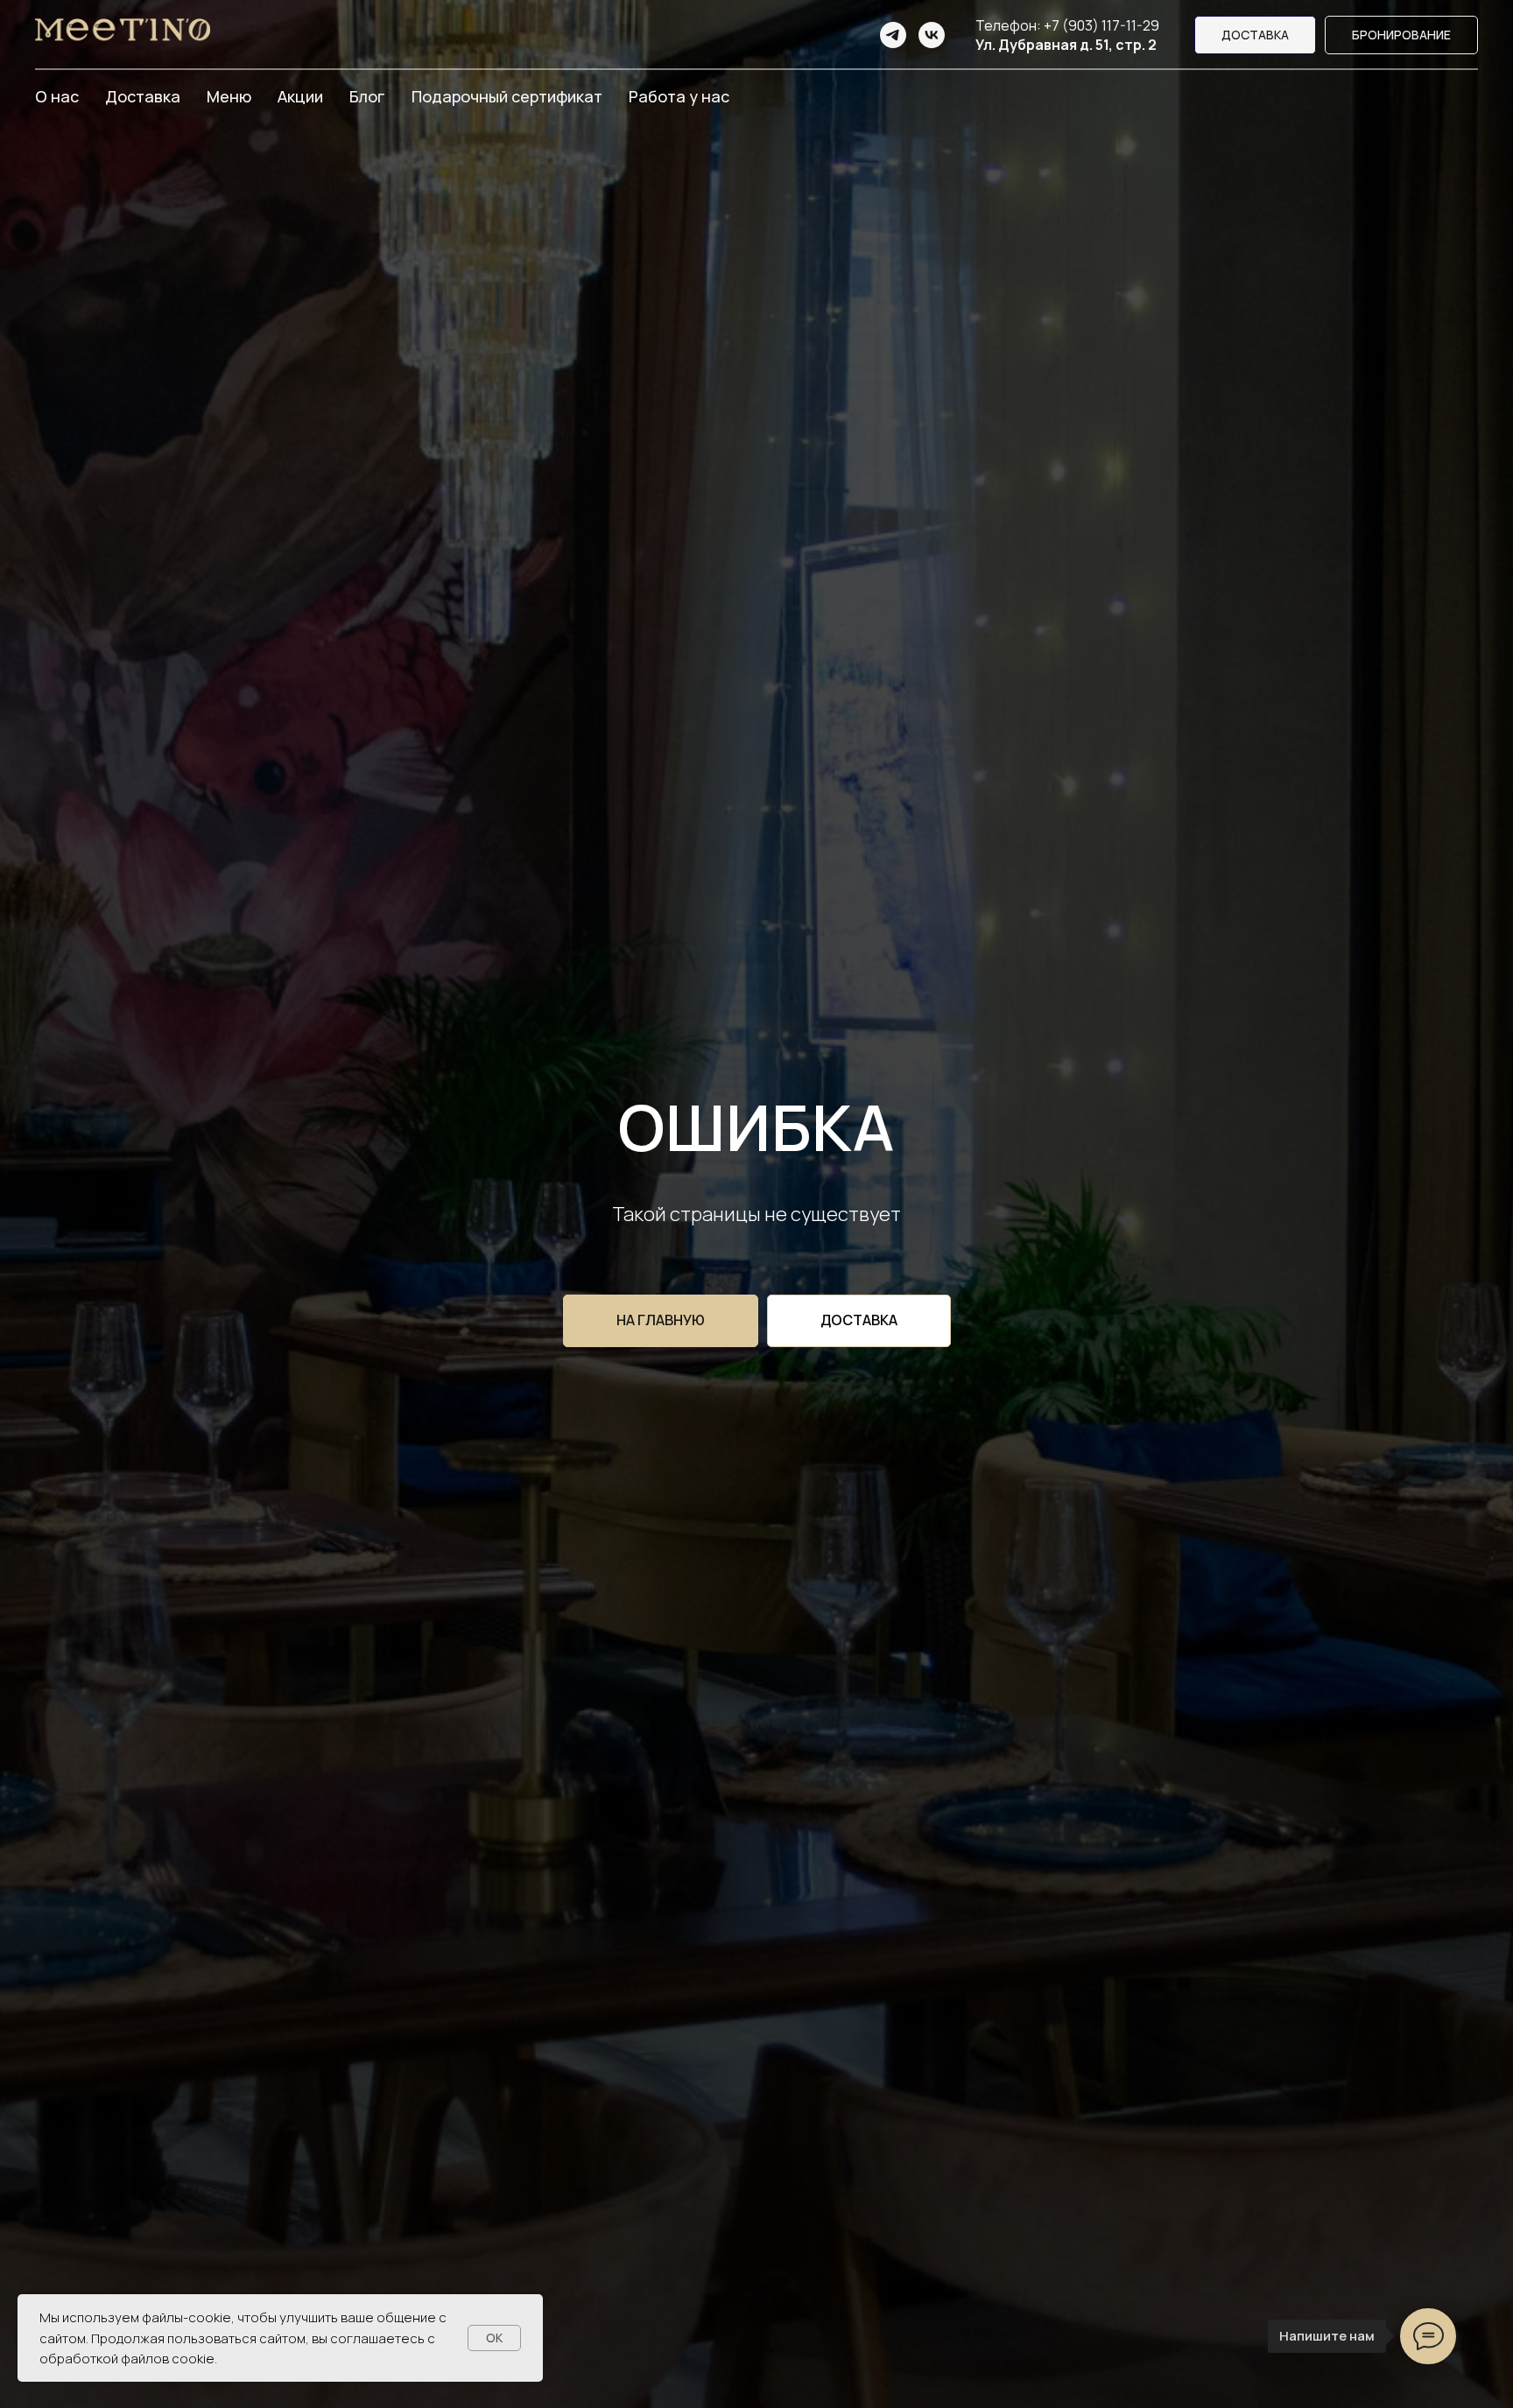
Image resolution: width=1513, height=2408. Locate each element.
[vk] (932, 35)
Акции (300, 96)
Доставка (143, 96)
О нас (57, 96)
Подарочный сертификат (507, 96)
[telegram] (893, 35)
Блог (367, 96)
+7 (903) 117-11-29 (1101, 25)
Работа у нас (679, 96)
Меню (229, 96)
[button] (1401, 35)
